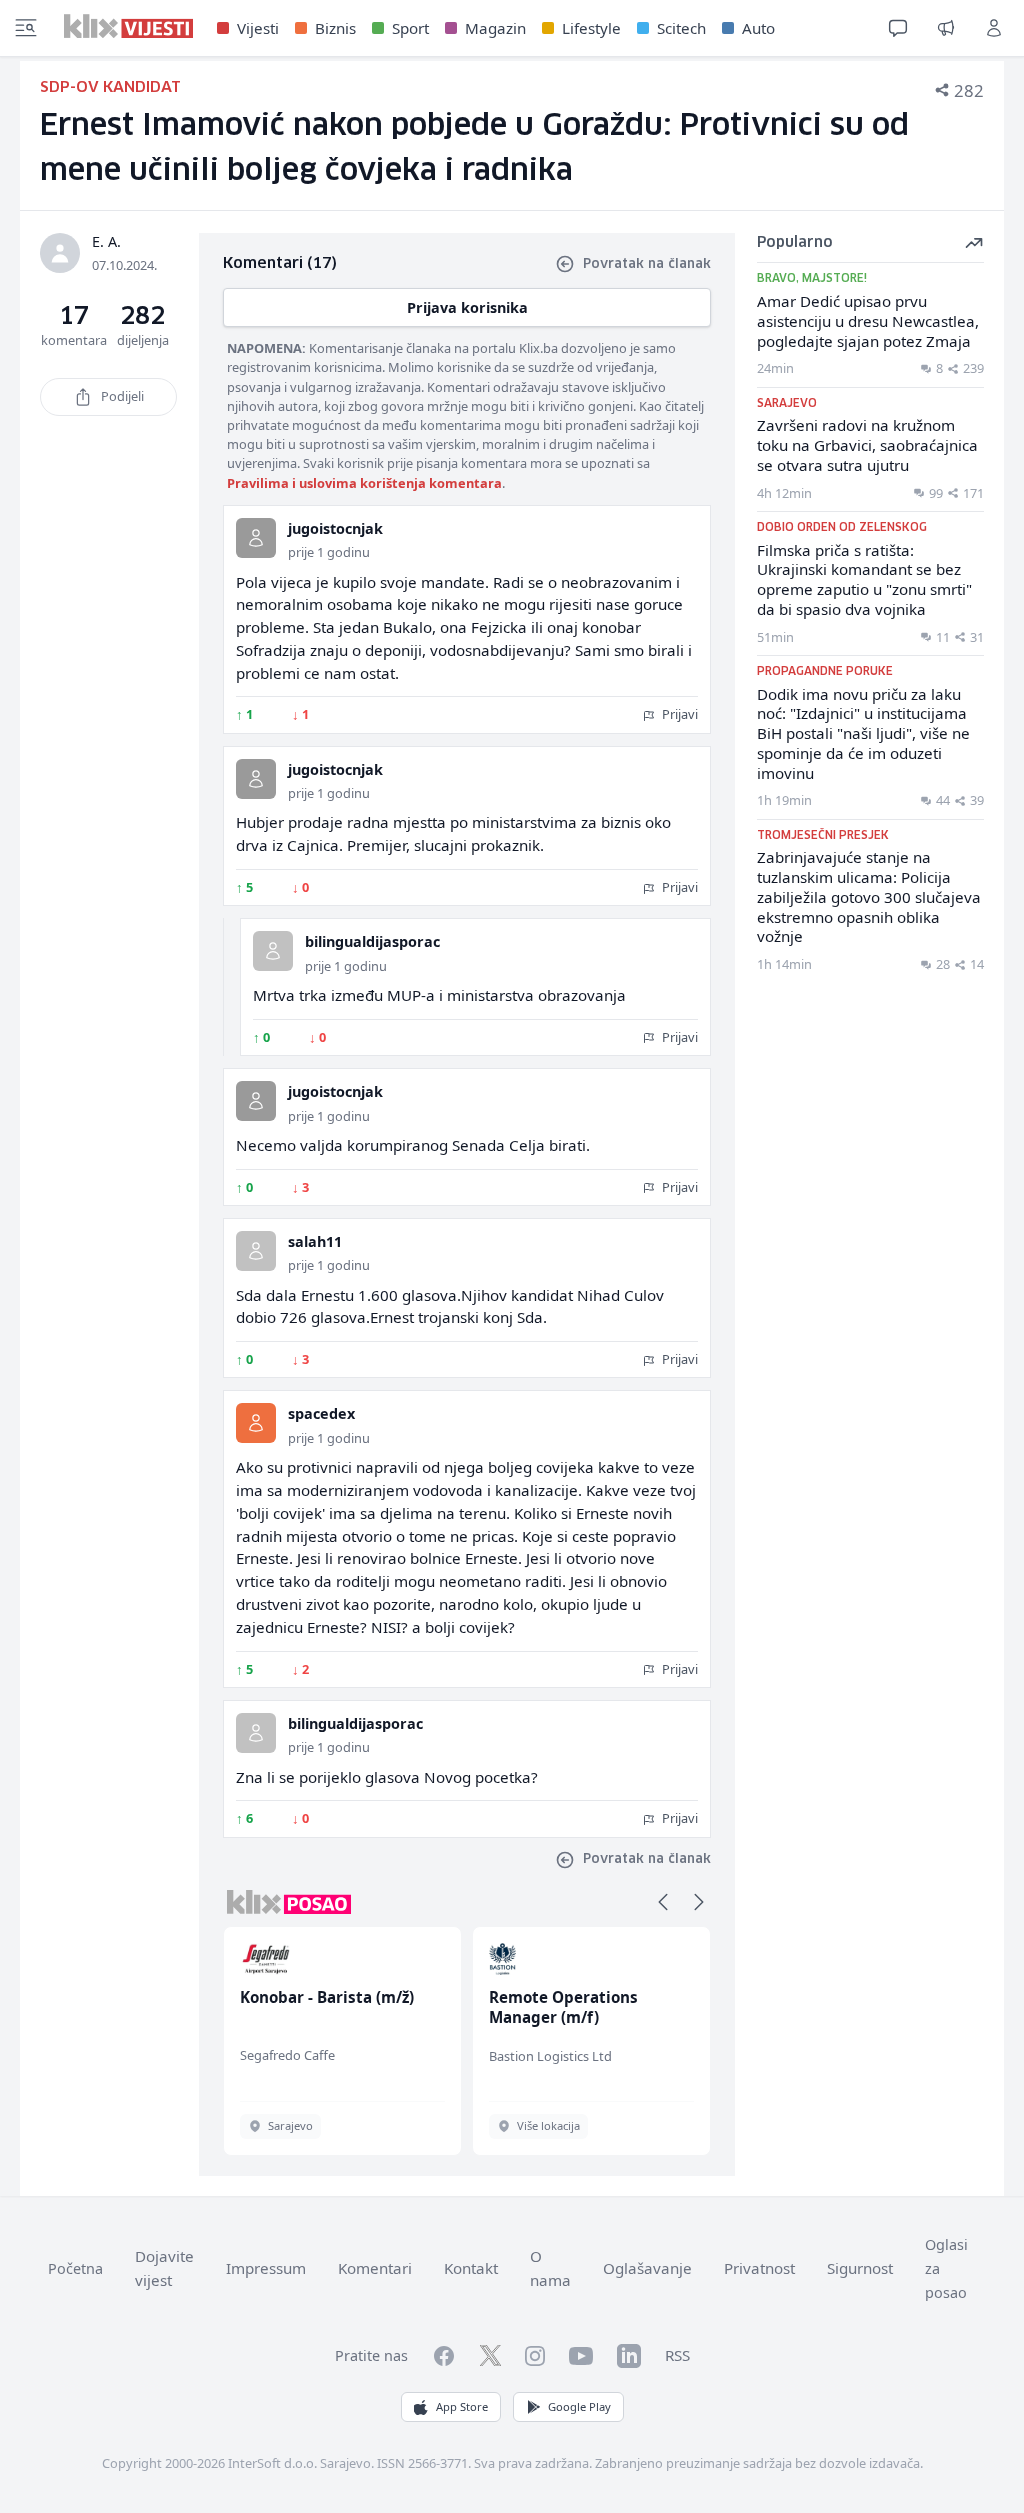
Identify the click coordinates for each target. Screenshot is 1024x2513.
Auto (758, 28)
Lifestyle (591, 28)
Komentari (375, 2268)
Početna (75, 2268)
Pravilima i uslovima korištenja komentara (364, 483)
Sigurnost (860, 2268)
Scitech (681, 28)
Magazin (495, 28)
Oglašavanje (647, 2268)
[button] (663, 1902)
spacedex (321, 1413)
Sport (410, 28)
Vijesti (258, 28)
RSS (677, 2355)
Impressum (266, 2268)
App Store (462, 2406)
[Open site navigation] (26, 28)
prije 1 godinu (329, 552)
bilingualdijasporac (372, 941)
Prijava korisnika (467, 307)
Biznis (335, 28)
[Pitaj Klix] (898, 28)
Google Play (579, 2406)
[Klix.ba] (128, 26)
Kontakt (471, 2268)
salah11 (315, 1241)
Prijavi (678, 714)
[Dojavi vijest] (946, 28)
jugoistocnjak (335, 528)
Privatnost (759, 2268)
